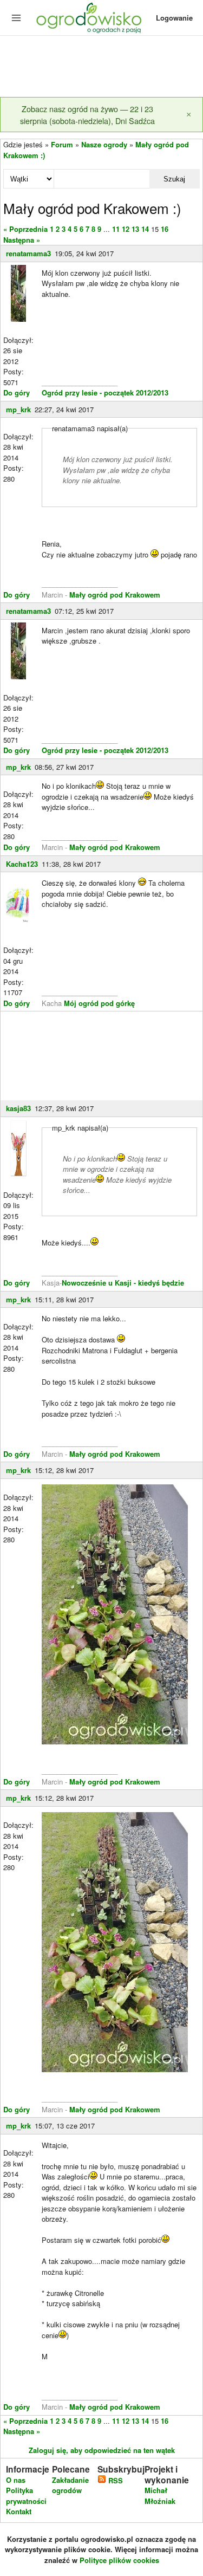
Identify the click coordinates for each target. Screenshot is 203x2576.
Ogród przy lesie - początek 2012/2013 (105, 392)
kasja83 (18, 1108)
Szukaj (174, 179)
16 (165, 229)
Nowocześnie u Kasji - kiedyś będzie (123, 1283)
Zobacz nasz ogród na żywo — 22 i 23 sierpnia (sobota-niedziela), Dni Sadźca (87, 115)
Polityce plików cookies (119, 2560)
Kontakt (19, 2511)
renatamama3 (28, 253)
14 (145, 229)
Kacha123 (22, 864)
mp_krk (18, 409)
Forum (62, 144)
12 (126, 229)
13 (135, 229)
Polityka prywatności (26, 2496)
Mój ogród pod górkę (99, 1003)
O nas (16, 2480)
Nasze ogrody (104, 144)
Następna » (22, 240)
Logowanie (174, 18)
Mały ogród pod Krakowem (115, 595)
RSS (114, 2480)
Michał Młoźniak (160, 2496)
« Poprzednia (25, 229)
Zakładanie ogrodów (70, 2485)
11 (116, 229)
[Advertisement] (101, 67)
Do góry (17, 392)
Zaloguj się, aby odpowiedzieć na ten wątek (102, 2450)
